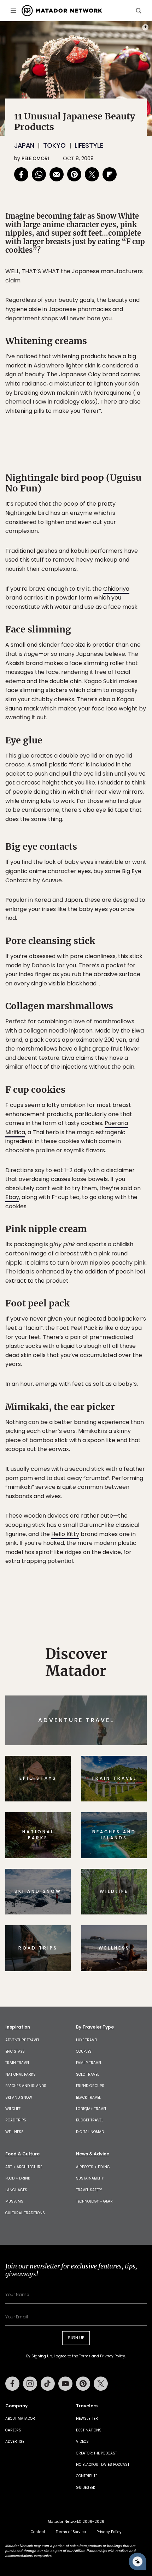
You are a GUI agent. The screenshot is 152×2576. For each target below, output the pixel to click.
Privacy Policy (118, 1336)
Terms (86, 1336)
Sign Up (125, 1318)
